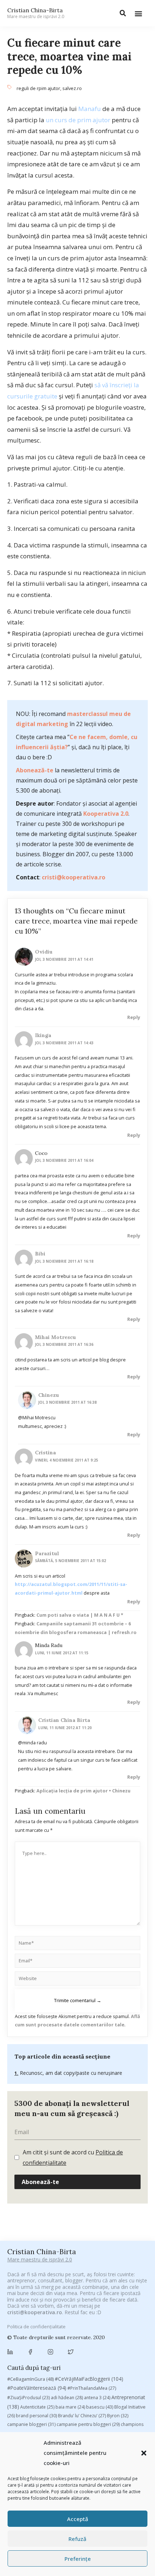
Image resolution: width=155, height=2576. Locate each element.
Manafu (90, 109)
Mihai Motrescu (56, 1337)
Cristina (45, 1453)
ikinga (43, 1035)
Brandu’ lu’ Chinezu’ (82, 2416)
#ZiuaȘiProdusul (28, 2398)
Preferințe (78, 2559)
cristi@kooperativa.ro (74, 877)
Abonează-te (35, 770)
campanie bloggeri (31, 2424)
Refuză (77, 2539)
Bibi (40, 1254)
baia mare (70, 2407)
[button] (144, 2453)
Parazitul (47, 1553)
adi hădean (67, 2398)
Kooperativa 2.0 (106, 814)
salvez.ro (72, 88)
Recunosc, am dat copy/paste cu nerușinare (70, 2073)
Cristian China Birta (64, 1720)
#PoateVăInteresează (37, 2388)
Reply (134, 1017)
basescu (100, 2407)
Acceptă (78, 2519)
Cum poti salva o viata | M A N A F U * (80, 1615)
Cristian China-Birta (36, 13)
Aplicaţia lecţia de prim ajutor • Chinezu (83, 1791)
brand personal (36, 2416)
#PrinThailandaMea (92, 2388)
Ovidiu (44, 952)
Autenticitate (37, 2407)
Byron (118, 2416)
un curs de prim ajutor (79, 120)
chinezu (49, 1395)
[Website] (77, 1980)
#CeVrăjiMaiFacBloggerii (89, 2379)
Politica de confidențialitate (36, 2326)
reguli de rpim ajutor (38, 88)
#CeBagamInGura (30, 2379)
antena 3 (97, 2398)
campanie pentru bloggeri (88, 2424)
